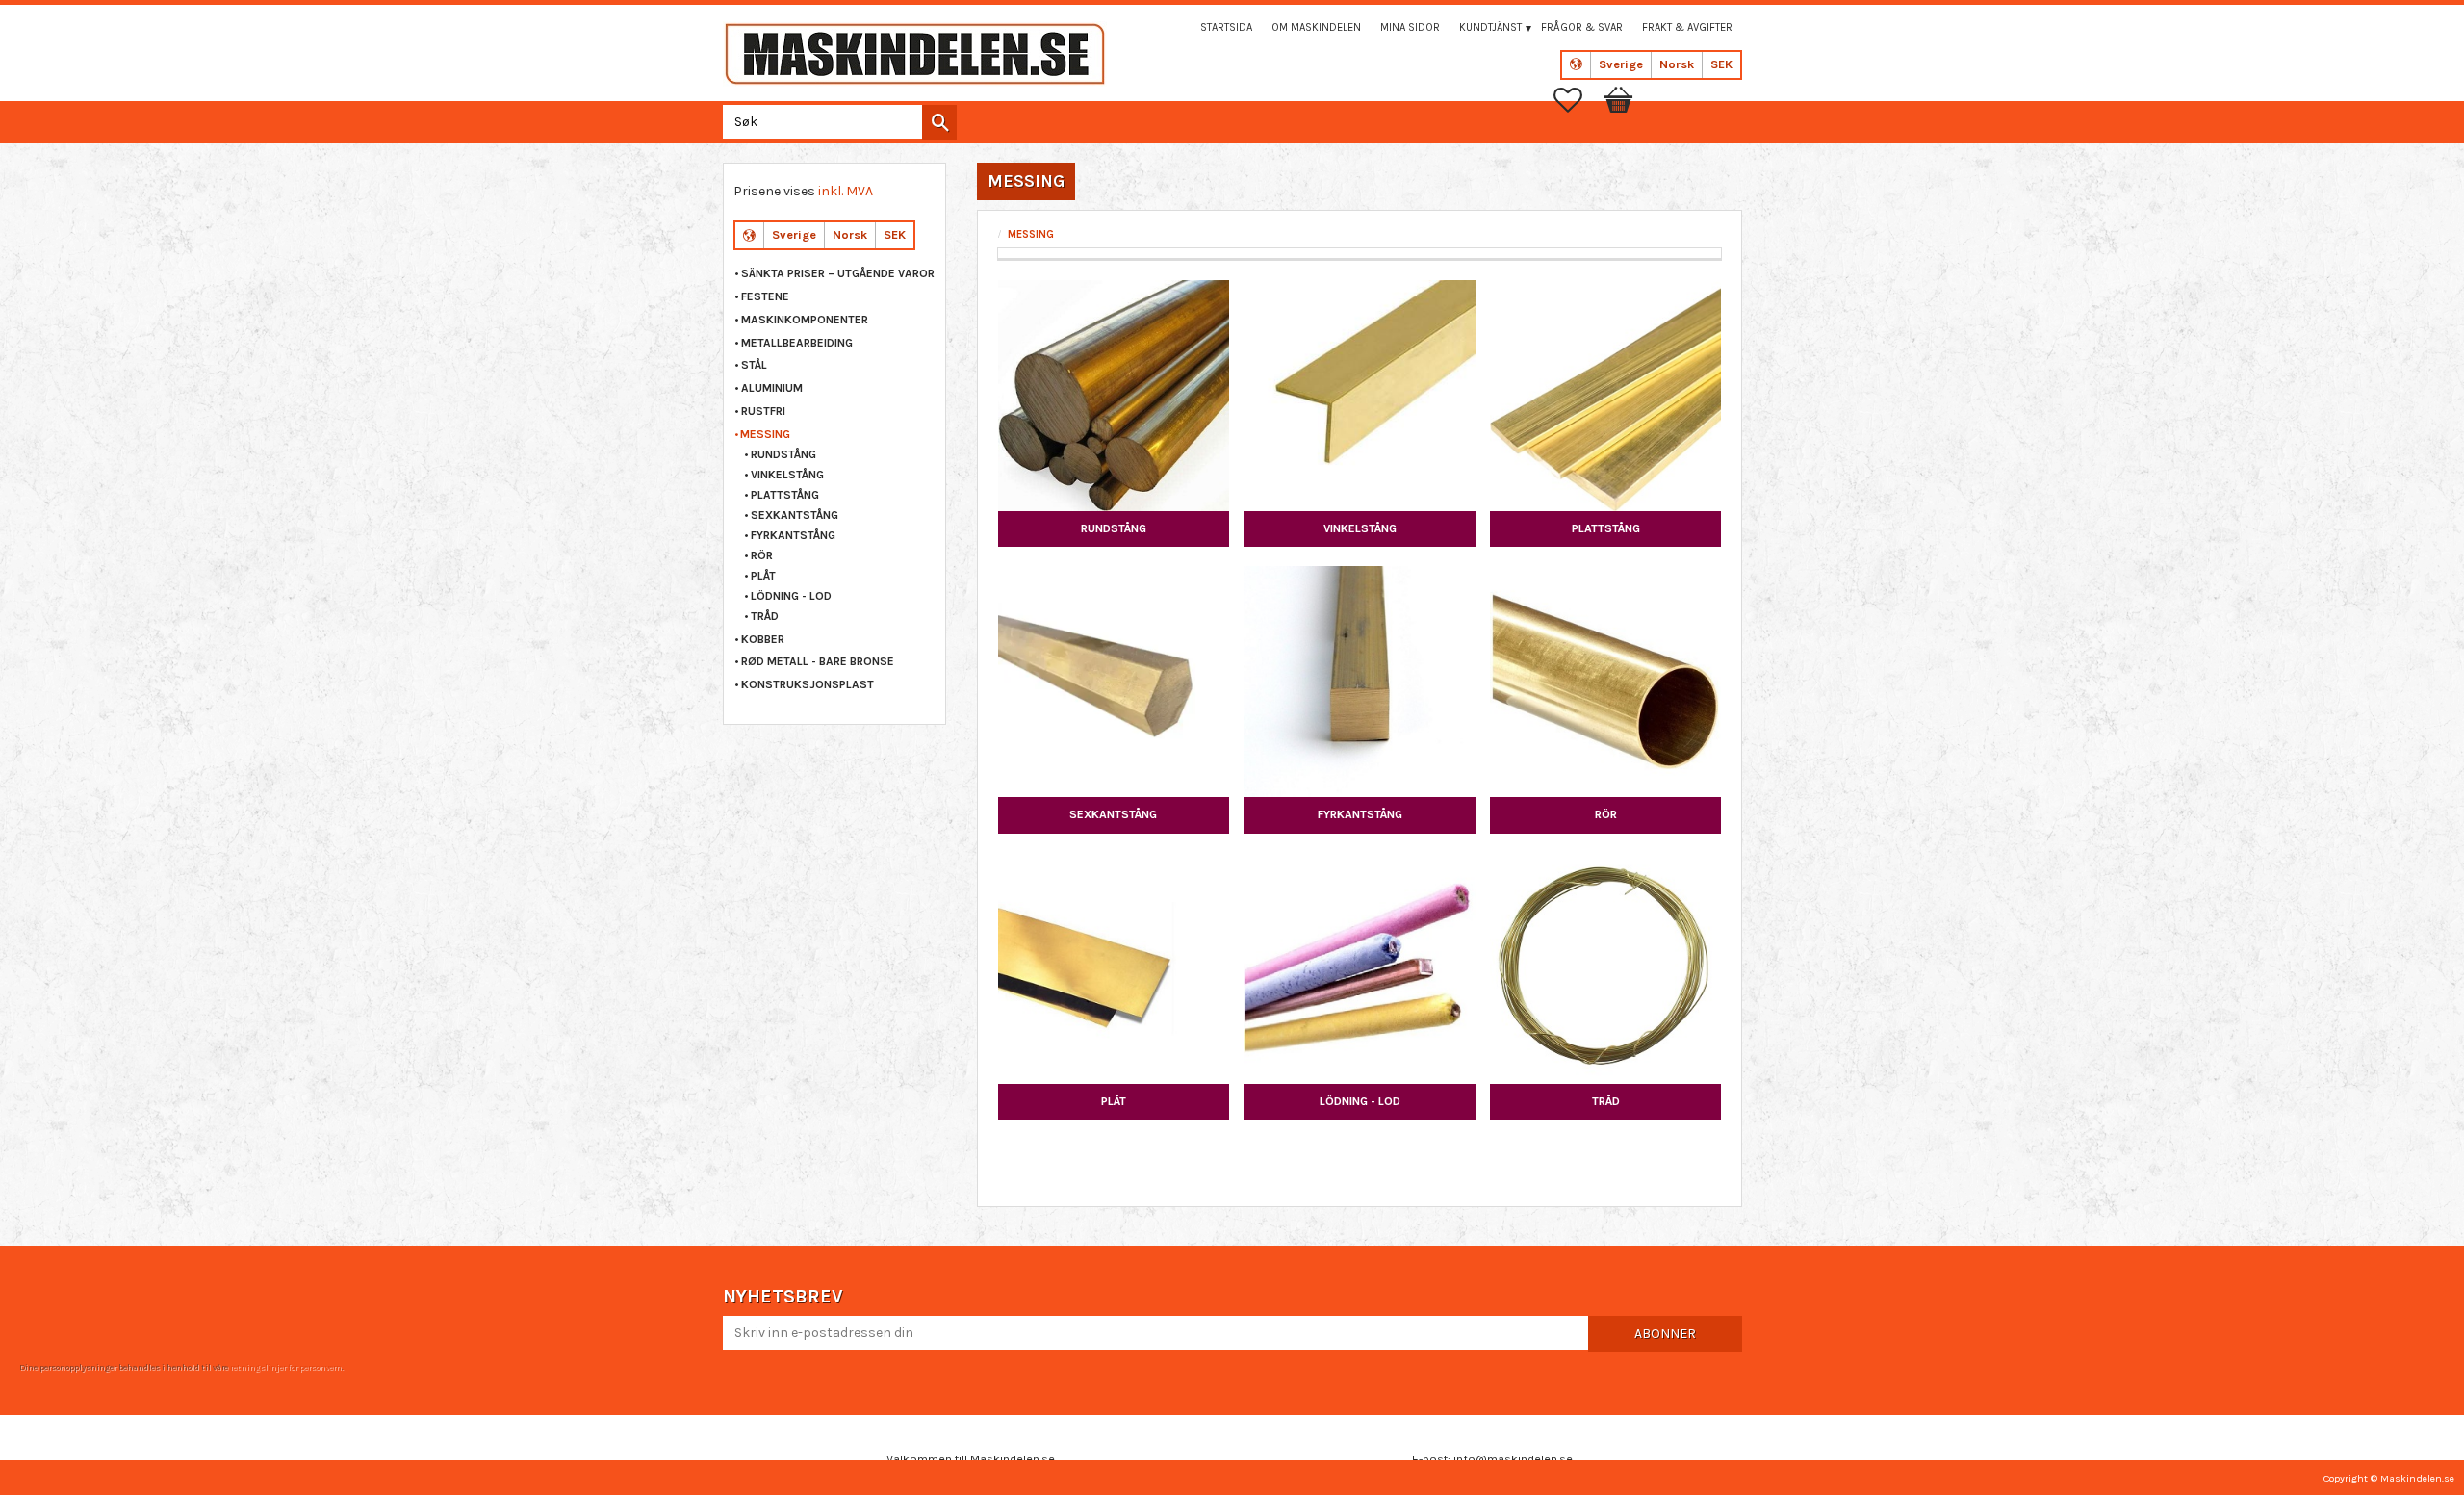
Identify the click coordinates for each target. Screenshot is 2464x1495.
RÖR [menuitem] (762, 555)
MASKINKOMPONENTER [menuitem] (805, 320)
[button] (1578, 100)
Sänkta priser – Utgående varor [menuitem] (838, 273)
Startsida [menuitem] (1226, 27)
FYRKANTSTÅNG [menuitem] (793, 535)
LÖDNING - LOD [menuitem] (791, 596)
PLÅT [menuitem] (763, 576)
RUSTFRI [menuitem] (763, 411)
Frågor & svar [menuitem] (1582, 27)
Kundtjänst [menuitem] (1490, 27)
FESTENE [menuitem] (765, 296)
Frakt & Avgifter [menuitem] (1687, 27)
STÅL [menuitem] (754, 365)
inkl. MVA (846, 191)
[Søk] (939, 122)
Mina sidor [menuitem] (1410, 27)
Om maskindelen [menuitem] (1316, 27)
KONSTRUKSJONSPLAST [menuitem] (808, 684)
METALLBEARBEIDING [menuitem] (797, 343)
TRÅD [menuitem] (765, 616)
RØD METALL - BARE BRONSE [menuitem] (818, 661)
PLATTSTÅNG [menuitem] (785, 495)
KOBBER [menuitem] (763, 639)
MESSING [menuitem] (765, 434)
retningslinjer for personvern (286, 1367)
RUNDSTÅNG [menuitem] (783, 454)
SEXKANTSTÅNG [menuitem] (795, 515)
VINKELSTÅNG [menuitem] (787, 475)
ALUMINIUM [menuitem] (772, 388)
